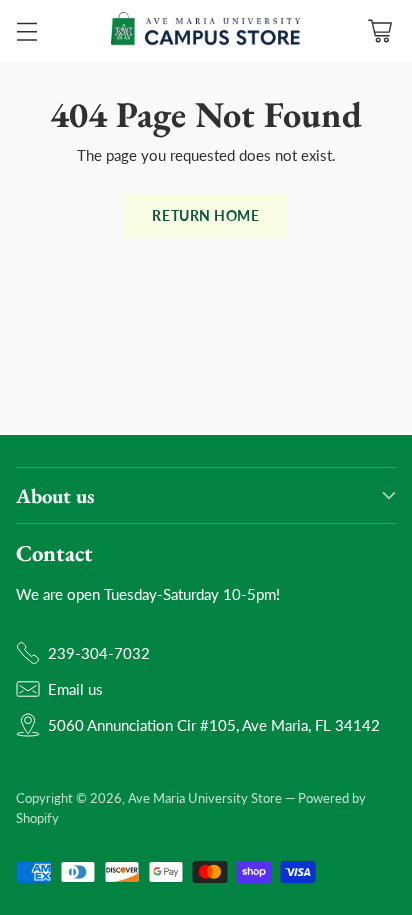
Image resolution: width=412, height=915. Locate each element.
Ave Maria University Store (205, 798)
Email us (75, 689)
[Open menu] (26, 31)
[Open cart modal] (379, 31)
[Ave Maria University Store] (206, 31)
